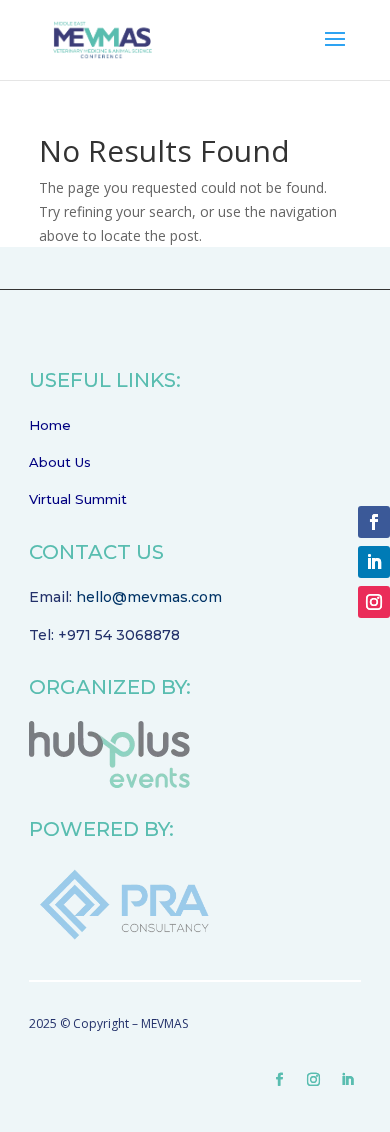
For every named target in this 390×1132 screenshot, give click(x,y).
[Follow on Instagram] (314, 1080)
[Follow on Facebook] (280, 1080)
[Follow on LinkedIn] (348, 1080)
